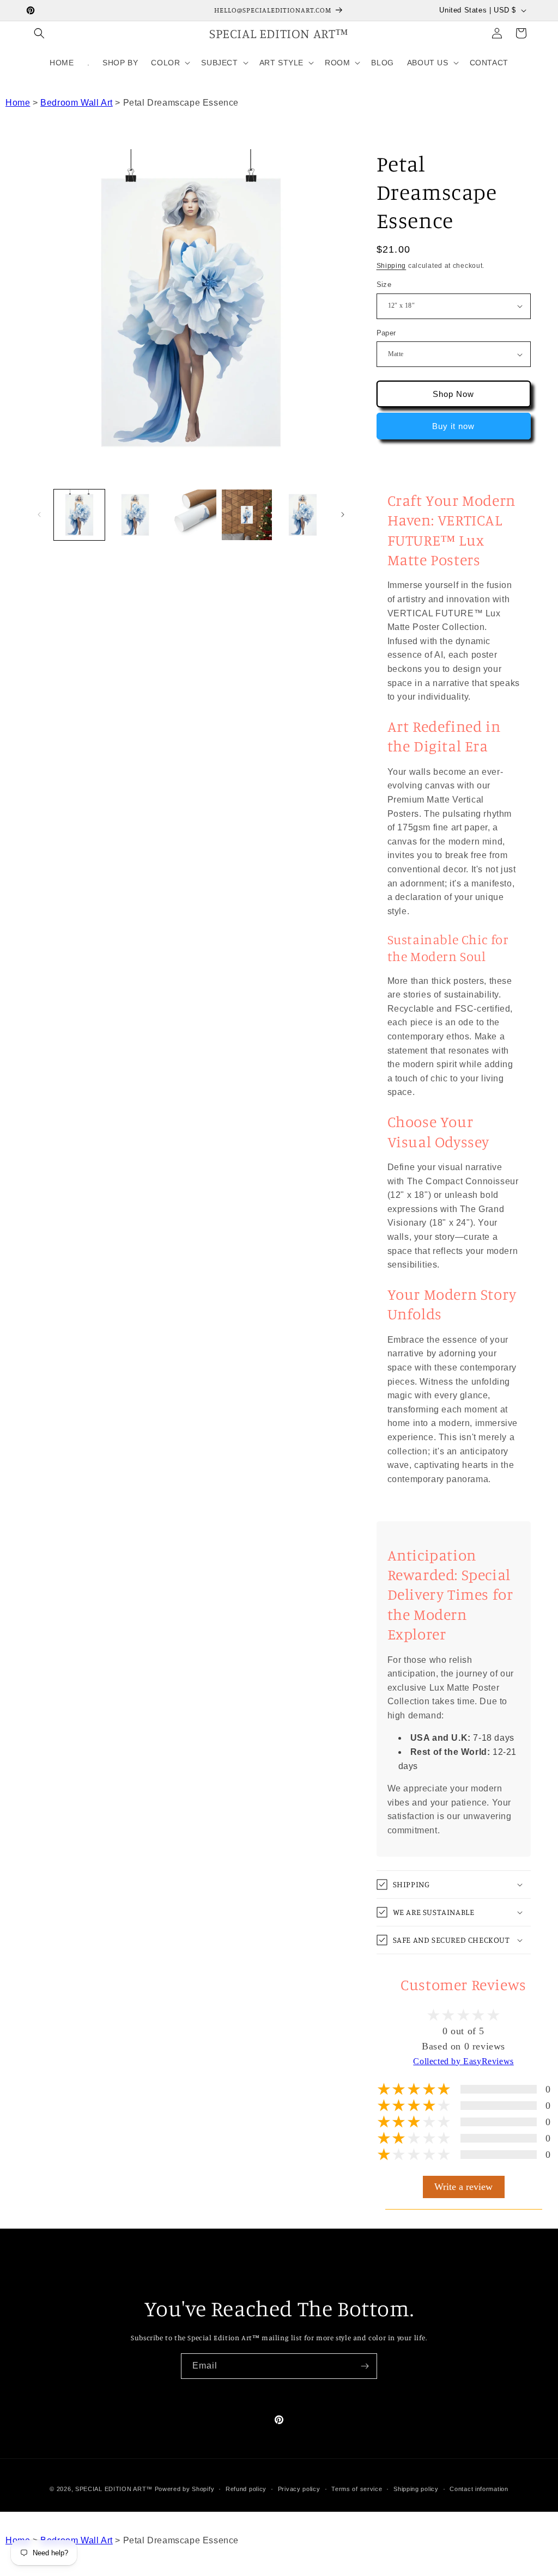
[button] (39, 33)
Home (18, 103)
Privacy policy (299, 2489)
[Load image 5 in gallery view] (247, 515)
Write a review (463, 2187)
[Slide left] (39, 515)
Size (384, 284)
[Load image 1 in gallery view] (79, 515)
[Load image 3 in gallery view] (135, 515)
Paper (386, 333)
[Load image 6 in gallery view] (303, 515)
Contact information (479, 2489)
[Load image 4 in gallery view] (191, 515)
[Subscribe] (365, 2366)
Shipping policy (416, 2489)
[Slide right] (343, 515)
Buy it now (453, 426)
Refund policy (246, 2489)
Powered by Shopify (185, 2489)
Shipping (392, 266)
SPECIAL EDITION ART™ (114, 2489)
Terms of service (357, 2489)
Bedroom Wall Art (77, 103)
